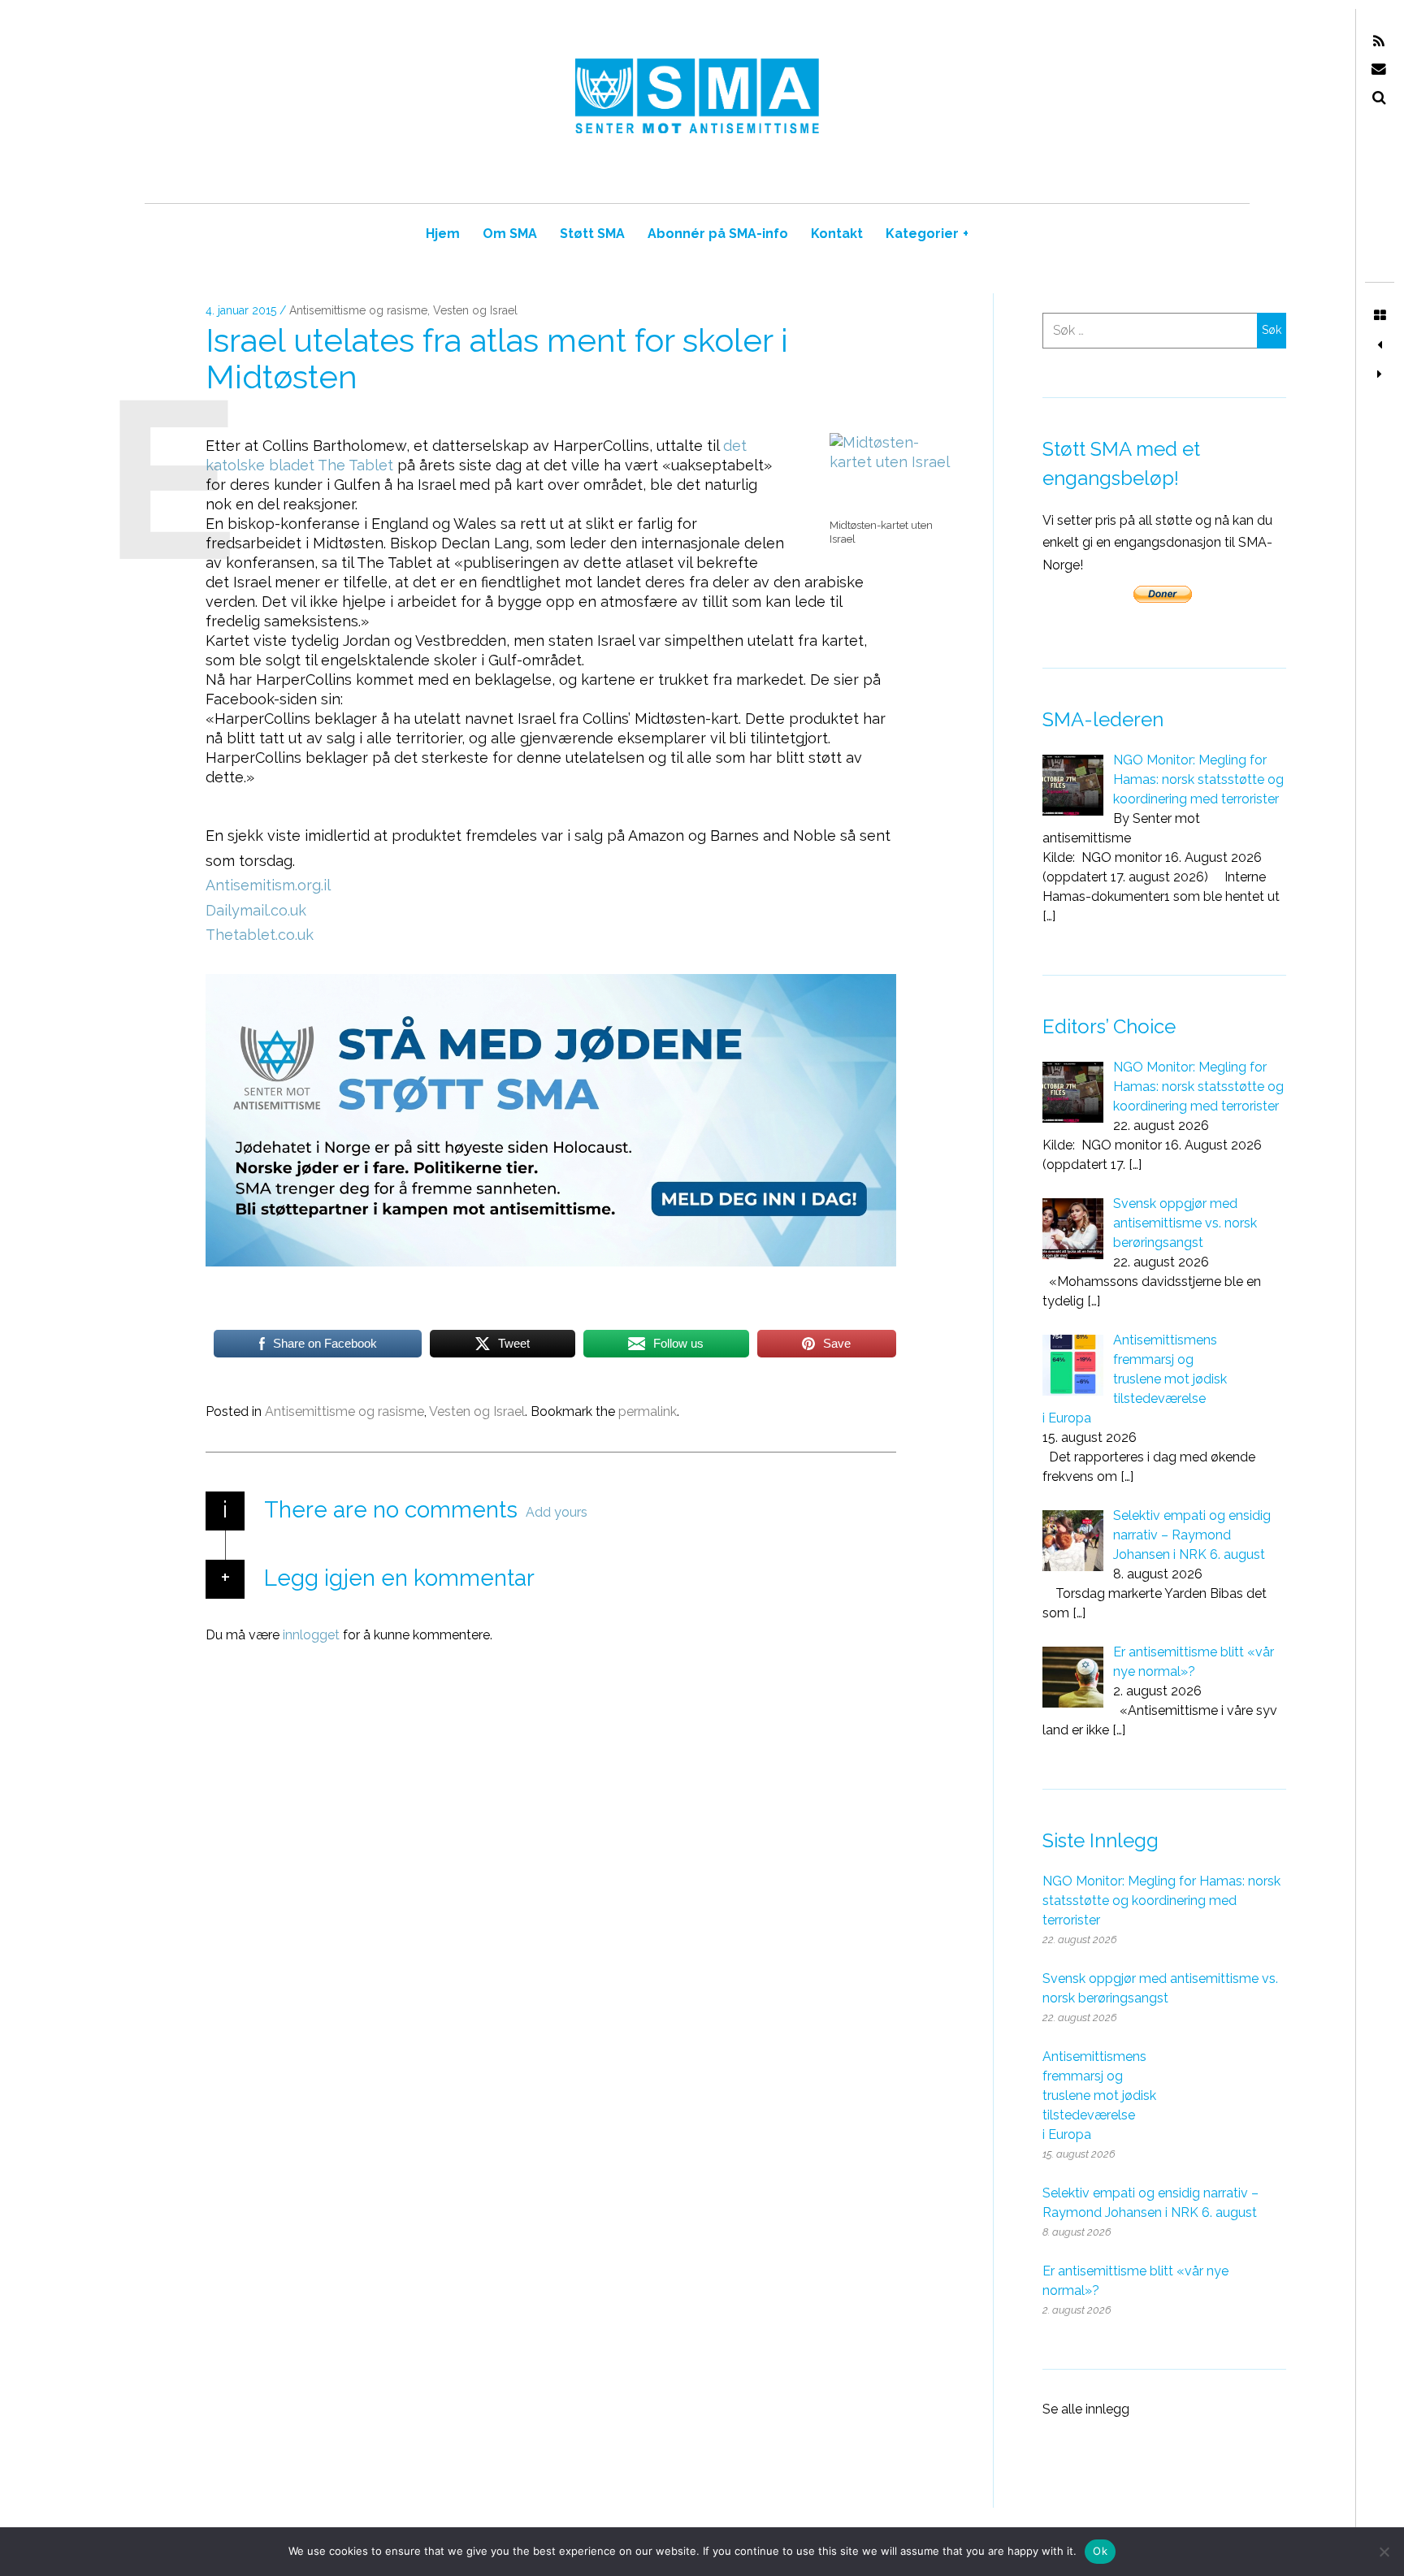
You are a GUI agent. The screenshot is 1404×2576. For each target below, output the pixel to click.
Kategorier (927, 234)
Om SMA (510, 234)
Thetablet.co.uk (260, 935)
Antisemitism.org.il (268, 886)
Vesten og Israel (475, 311)
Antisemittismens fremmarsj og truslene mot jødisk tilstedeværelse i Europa (1099, 2095)
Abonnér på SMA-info (718, 234)
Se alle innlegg (1086, 2409)
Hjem (443, 234)
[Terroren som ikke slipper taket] (1380, 374)
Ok (1100, 2551)
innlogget (311, 1634)
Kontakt (837, 234)
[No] (1384, 2552)
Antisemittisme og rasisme (358, 311)
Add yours (557, 1512)
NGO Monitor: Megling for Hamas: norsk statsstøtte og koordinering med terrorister (1161, 1901)
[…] (1049, 916)
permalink (648, 1411)
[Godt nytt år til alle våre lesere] (1380, 345)
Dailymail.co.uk (256, 910)
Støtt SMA (592, 234)
